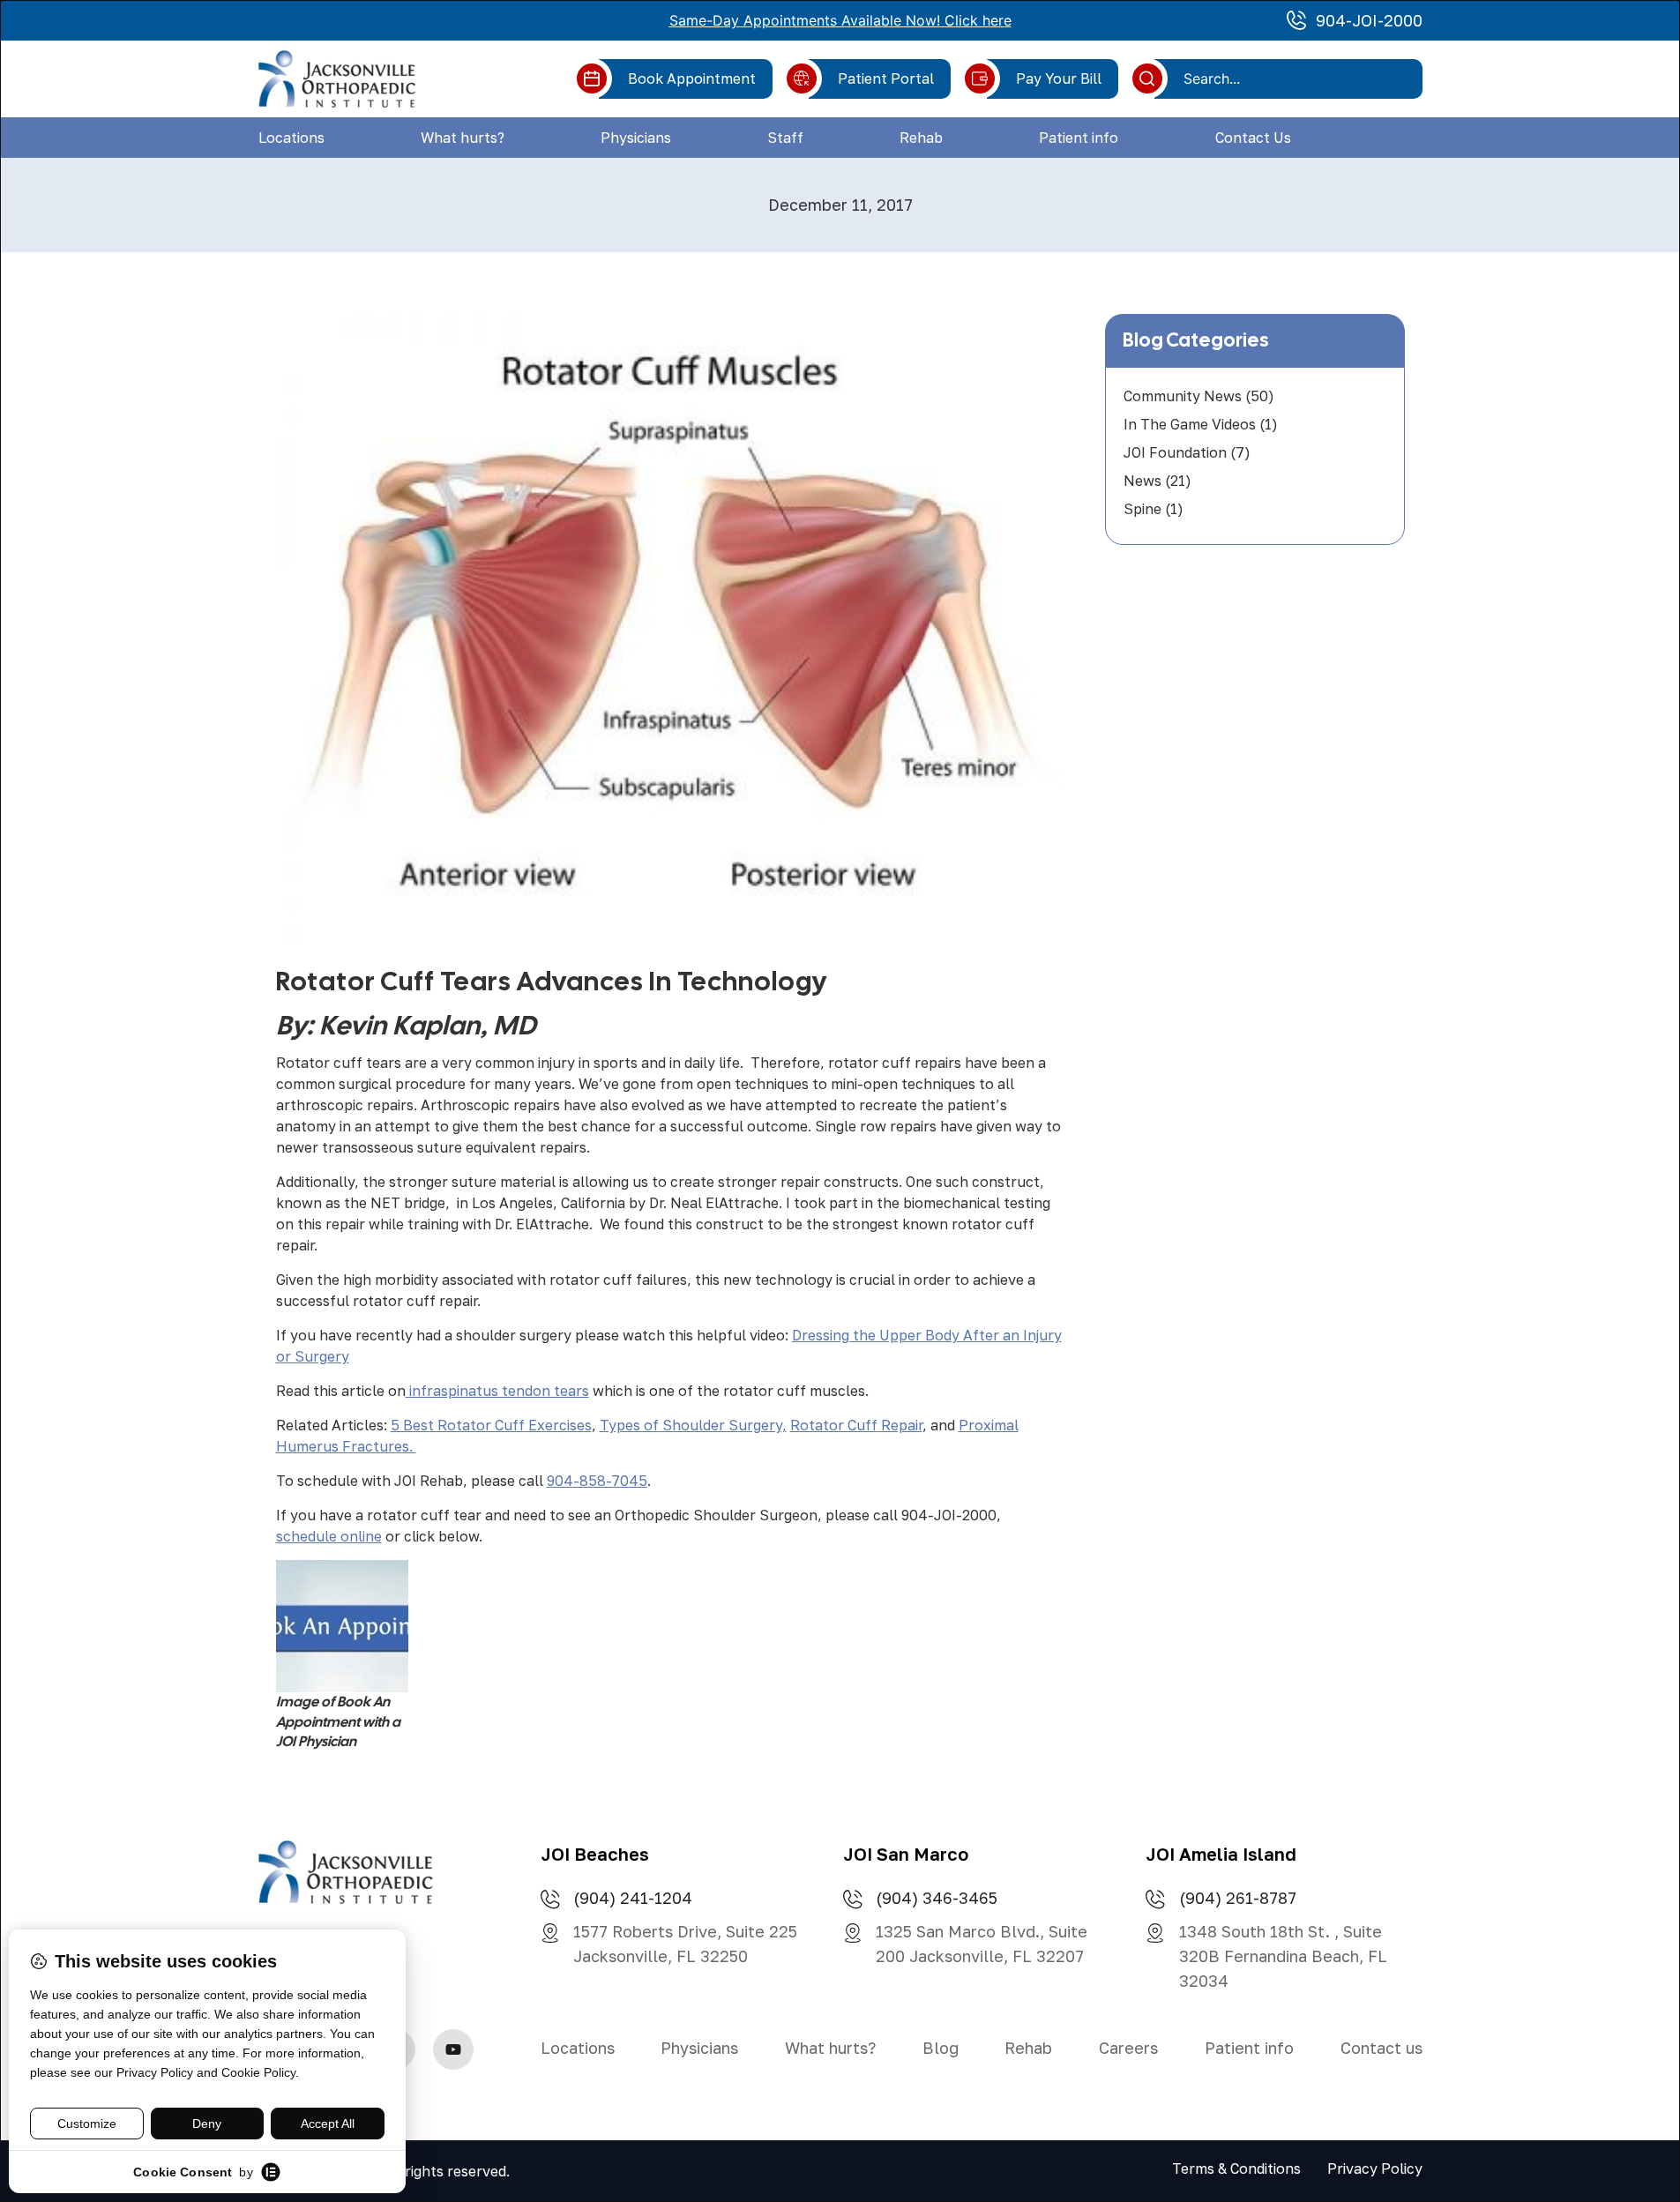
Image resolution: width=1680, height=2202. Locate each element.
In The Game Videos (1190, 424)
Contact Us (1253, 138)
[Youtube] (453, 2049)
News (1142, 481)
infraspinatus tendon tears (497, 1391)
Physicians (636, 138)
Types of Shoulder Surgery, (693, 1425)
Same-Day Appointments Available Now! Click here (840, 20)
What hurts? (463, 138)
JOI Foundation (1175, 452)
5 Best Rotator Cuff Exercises (491, 1425)
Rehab (921, 138)
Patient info (1079, 138)
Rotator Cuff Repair (856, 1425)
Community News (1183, 396)
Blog (941, 2048)
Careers (1128, 2048)
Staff (785, 138)
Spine (1142, 509)
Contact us (1381, 2048)
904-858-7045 (597, 1481)
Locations (291, 138)
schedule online (329, 1536)
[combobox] (1295, 78)
